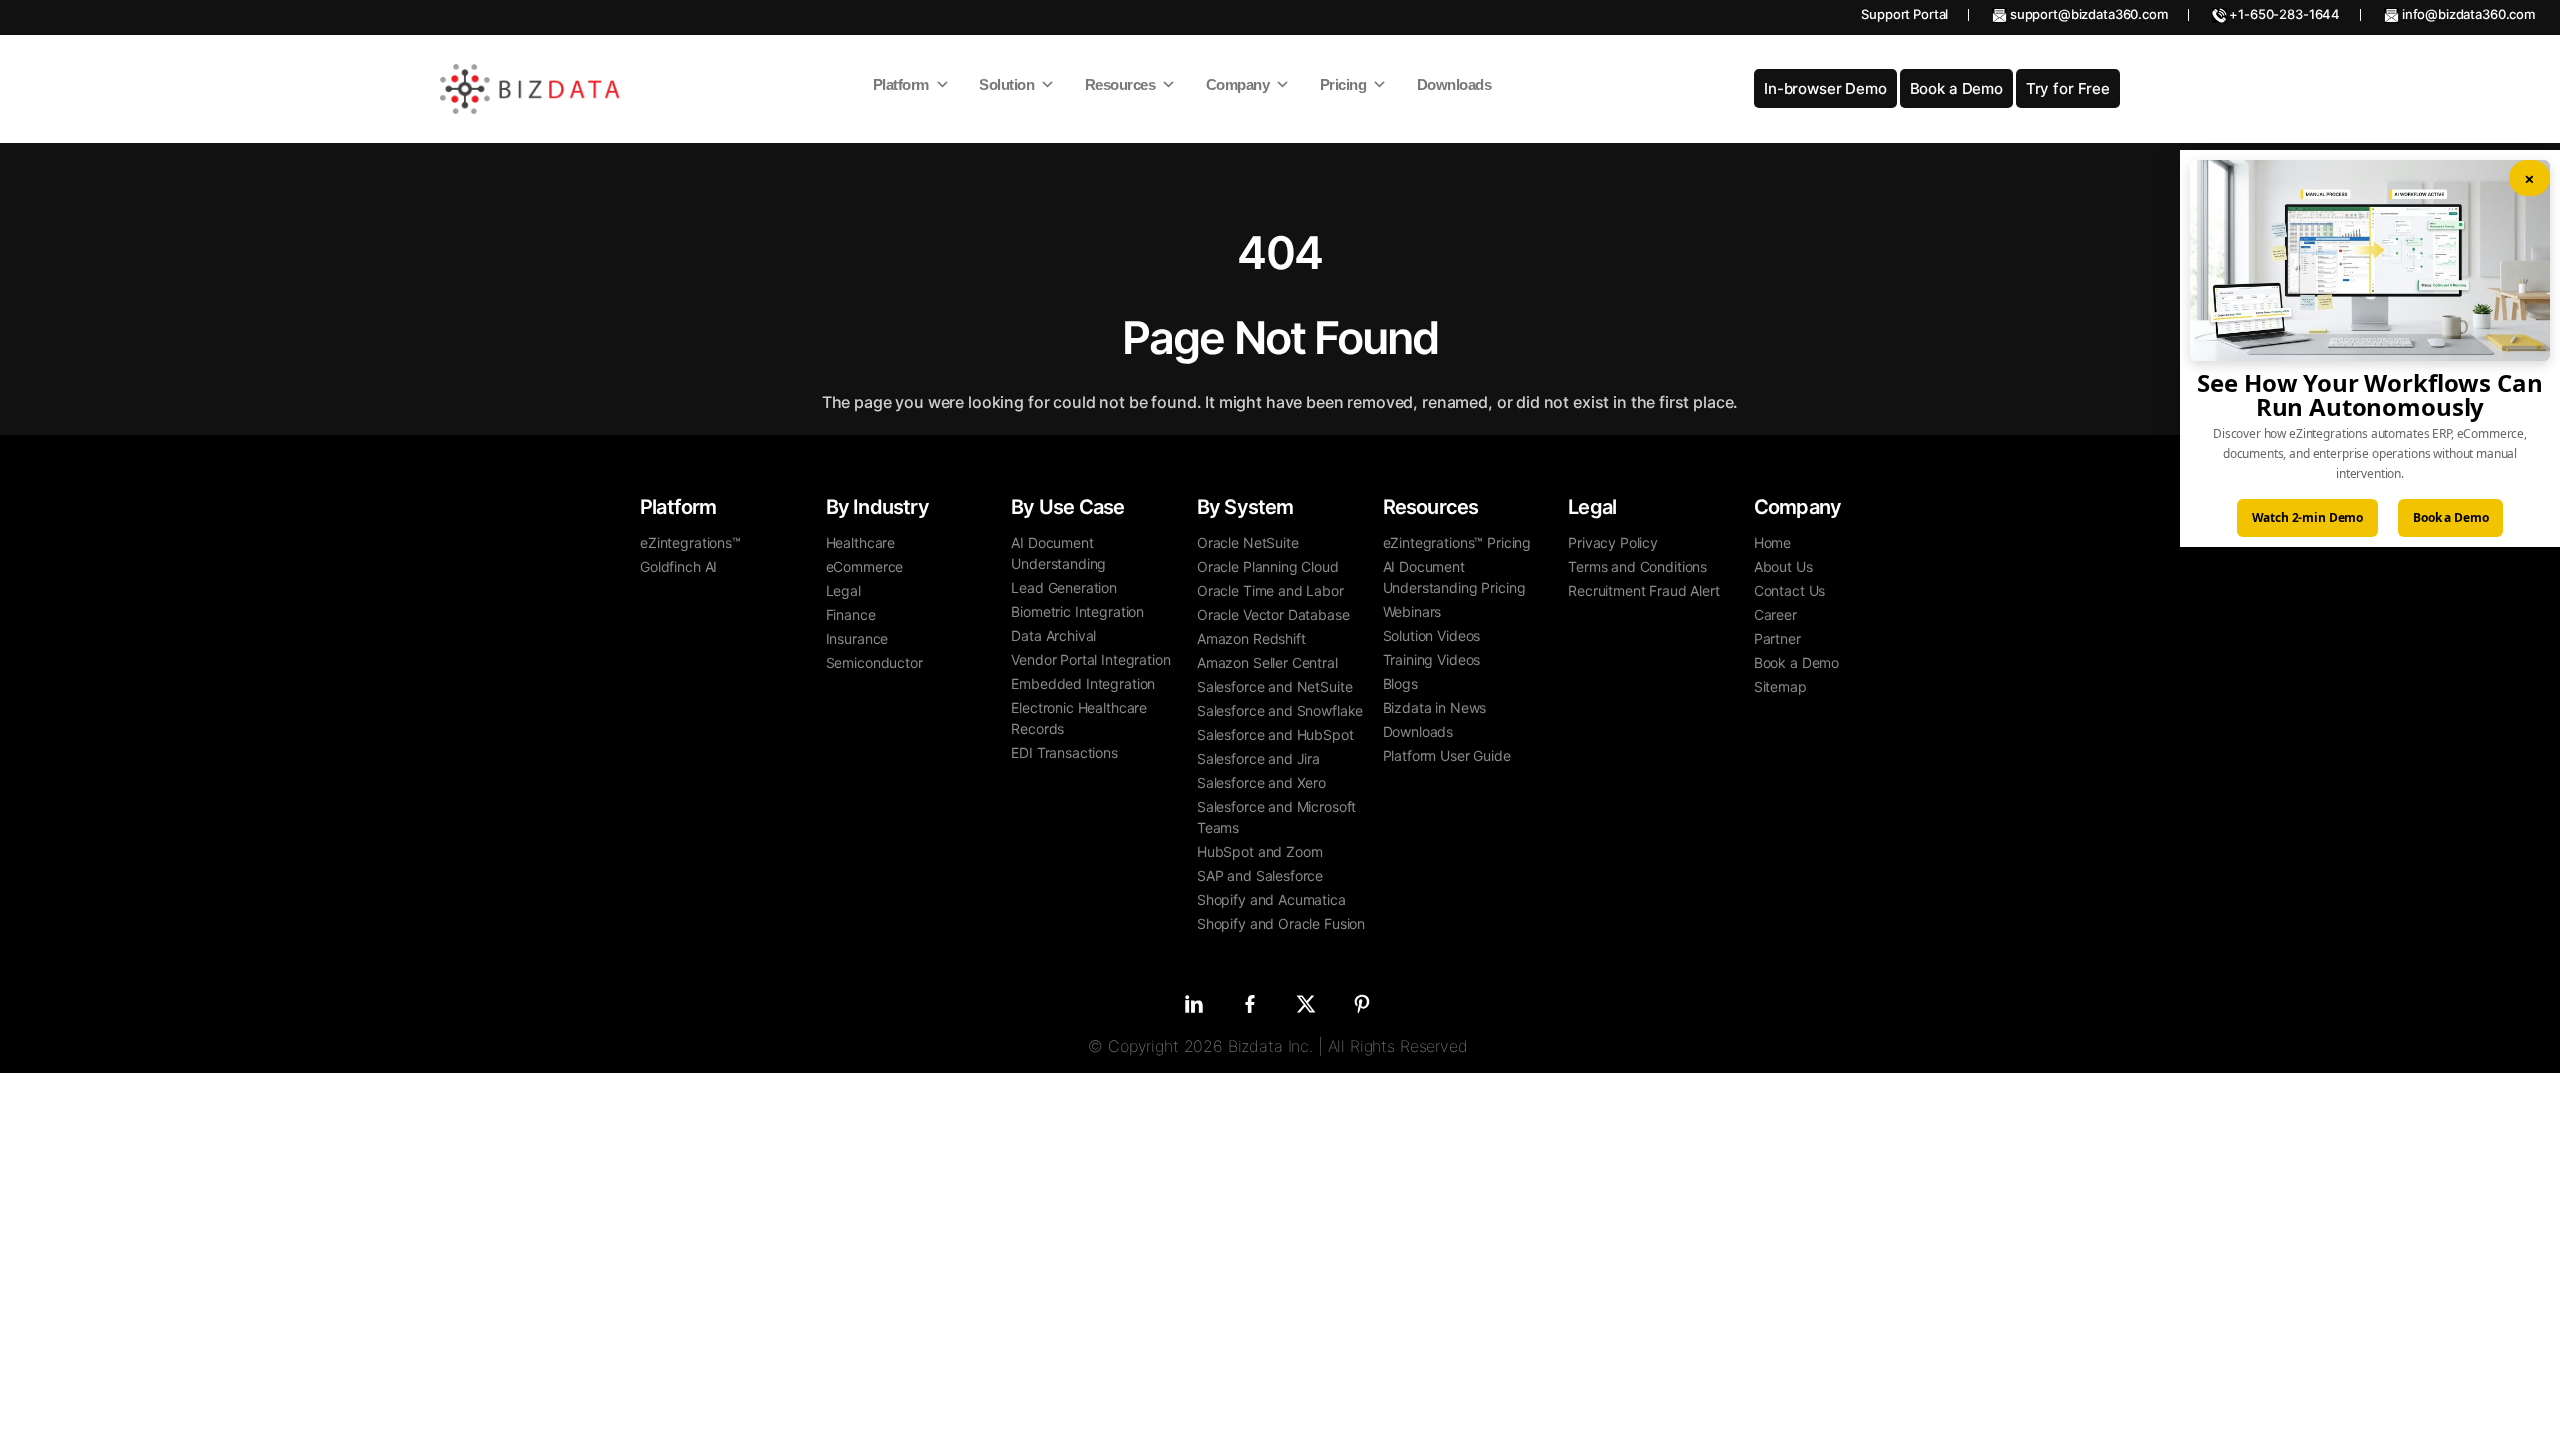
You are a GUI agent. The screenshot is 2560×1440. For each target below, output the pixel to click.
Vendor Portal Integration (1090, 659)
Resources (1120, 84)
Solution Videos (1432, 635)
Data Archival (1053, 635)
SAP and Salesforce (1260, 875)
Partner (1777, 638)
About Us (1783, 566)
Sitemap (1780, 686)
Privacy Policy (1613, 542)
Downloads (1454, 84)
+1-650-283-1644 (2284, 14)
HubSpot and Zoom (1260, 851)
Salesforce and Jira (1258, 758)
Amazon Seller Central (1267, 662)
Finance (851, 614)
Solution (1006, 84)
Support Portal (1904, 14)
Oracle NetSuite (1248, 542)
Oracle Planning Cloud (1268, 566)
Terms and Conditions (1637, 566)
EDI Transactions (1064, 752)
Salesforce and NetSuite (1275, 686)
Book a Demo (1956, 88)
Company (1238, 84)
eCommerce (865, 566)
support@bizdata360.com (2087, 14)
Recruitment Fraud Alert (1644, 590)
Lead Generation (1064, 587)
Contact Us (1790, 590)
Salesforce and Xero (1261, 782)
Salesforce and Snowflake (1280, 710)
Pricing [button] (1343, 84)
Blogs (1400, 683)
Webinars (1412, 611)
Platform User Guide (1447, 755)
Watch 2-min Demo (2308, 517)
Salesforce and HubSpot (1275, 734)
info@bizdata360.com (2467, 14)
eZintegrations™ (690, 542)
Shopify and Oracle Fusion (1281, 923)
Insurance (857, 638)
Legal (843, 590)
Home (1772, 542)
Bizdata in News (1435, 707)
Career (1775, 614)
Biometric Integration (1077, 611)
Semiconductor (874, 662)
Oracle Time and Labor (1270, 590)
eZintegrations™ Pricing (1457, 542)
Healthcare (861, 542)
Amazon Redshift (1251, 638)
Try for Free (2068, 88)
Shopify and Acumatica (1271, 899)
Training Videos (1432, 659)
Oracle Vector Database (1273, 614)
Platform (901, 84)
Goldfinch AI (678, 566)
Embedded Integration (1083, 683)
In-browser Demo (1825, 88)
